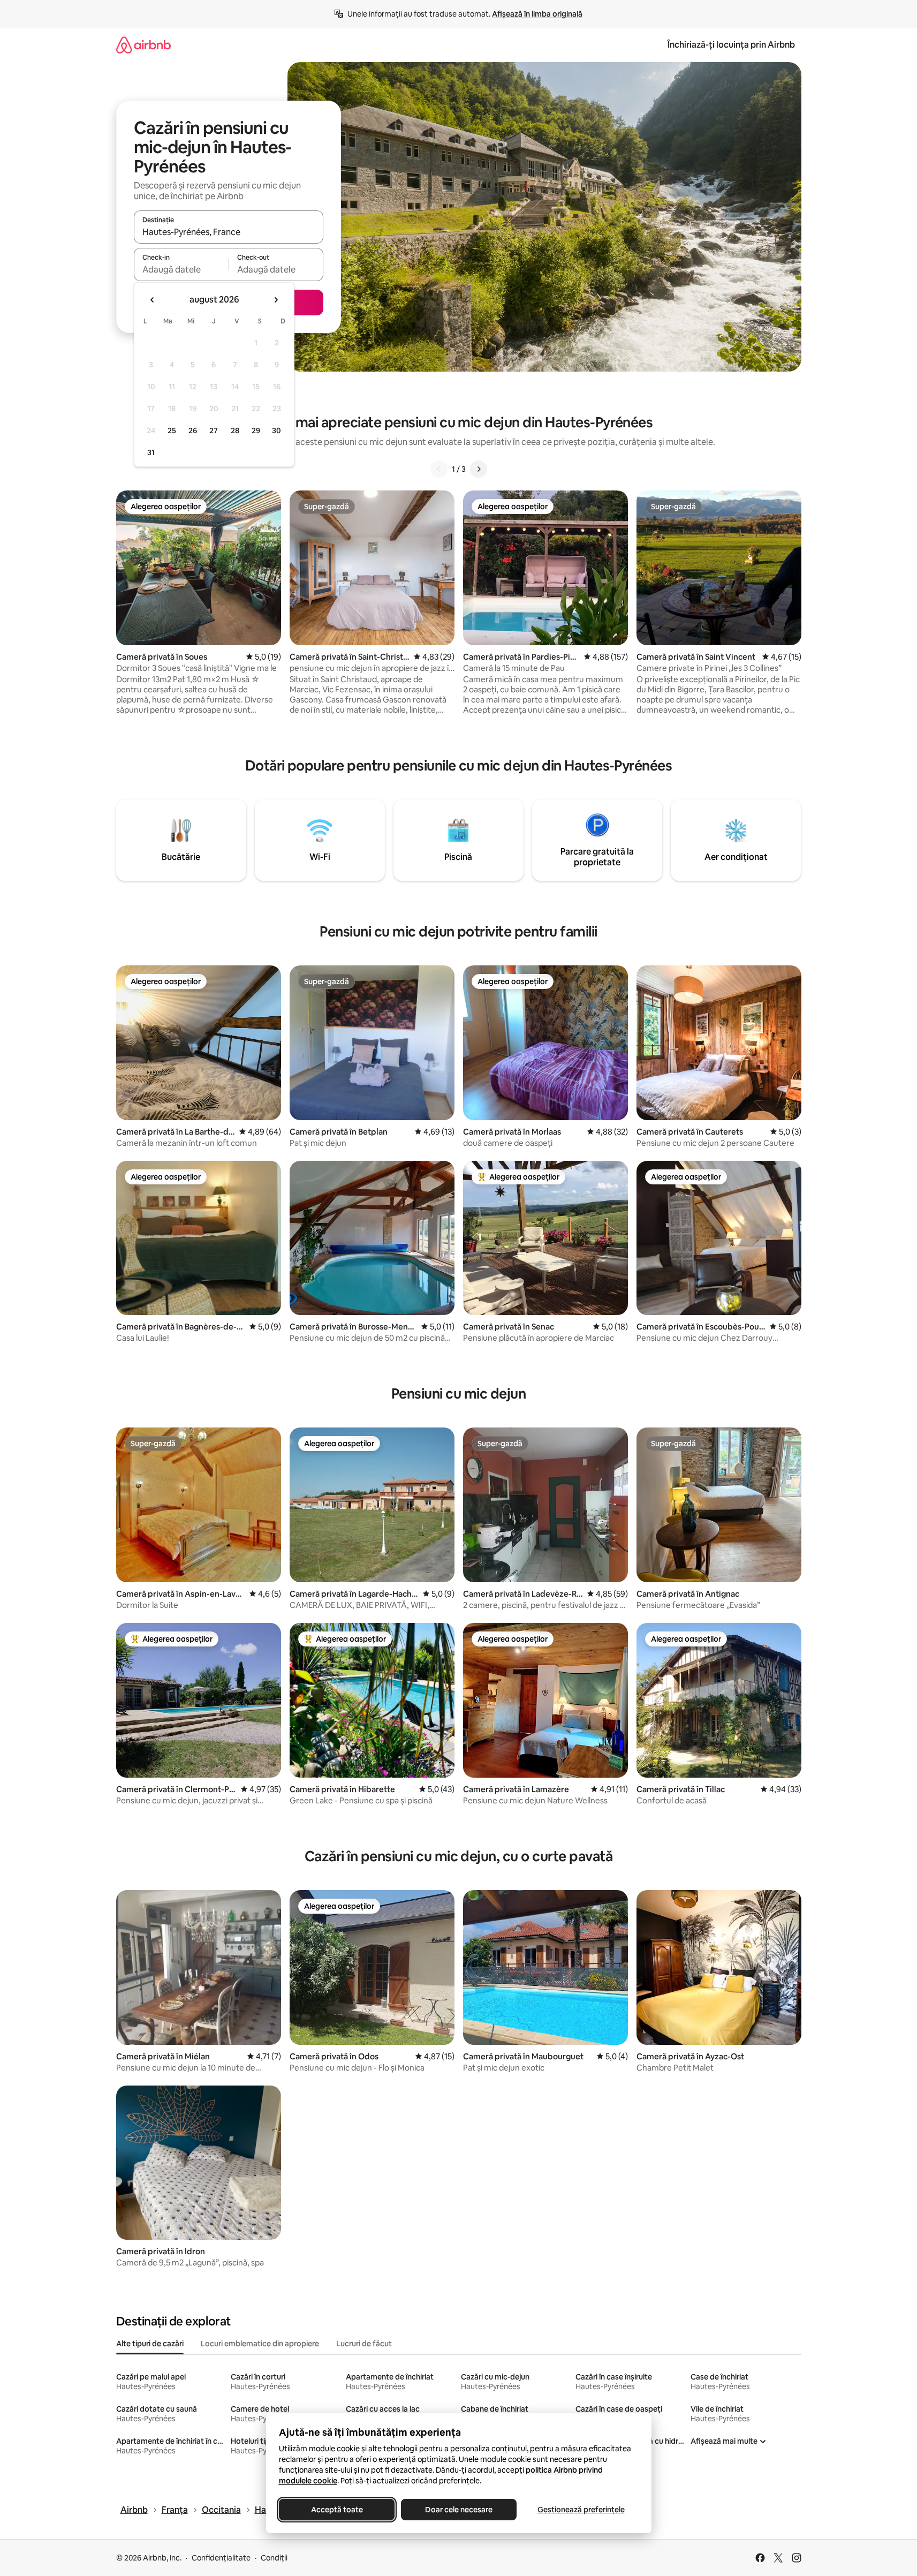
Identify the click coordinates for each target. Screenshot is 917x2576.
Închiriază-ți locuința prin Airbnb (731, 45)
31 (151, 452)
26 (193, 430)
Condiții (274, 2558)
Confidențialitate (221, 2558)
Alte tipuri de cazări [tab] (150, 2344)
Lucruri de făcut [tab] (364, 2344)
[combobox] (229, 232)
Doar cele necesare (459, 2510)
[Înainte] (479, 469)
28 (235, 430)
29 (256, 430)
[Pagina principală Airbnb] (143, 45)
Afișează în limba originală (537, 14)
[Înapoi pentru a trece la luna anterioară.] (153, 300)
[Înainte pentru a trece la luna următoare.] (276, 300)
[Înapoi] (439, 469)
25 (172, 430)
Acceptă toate (336, 2510)
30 (276, 430)
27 (214, 430)
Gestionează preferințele (581, 2510)
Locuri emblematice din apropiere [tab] (260, 2344)
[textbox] (181, 269)
